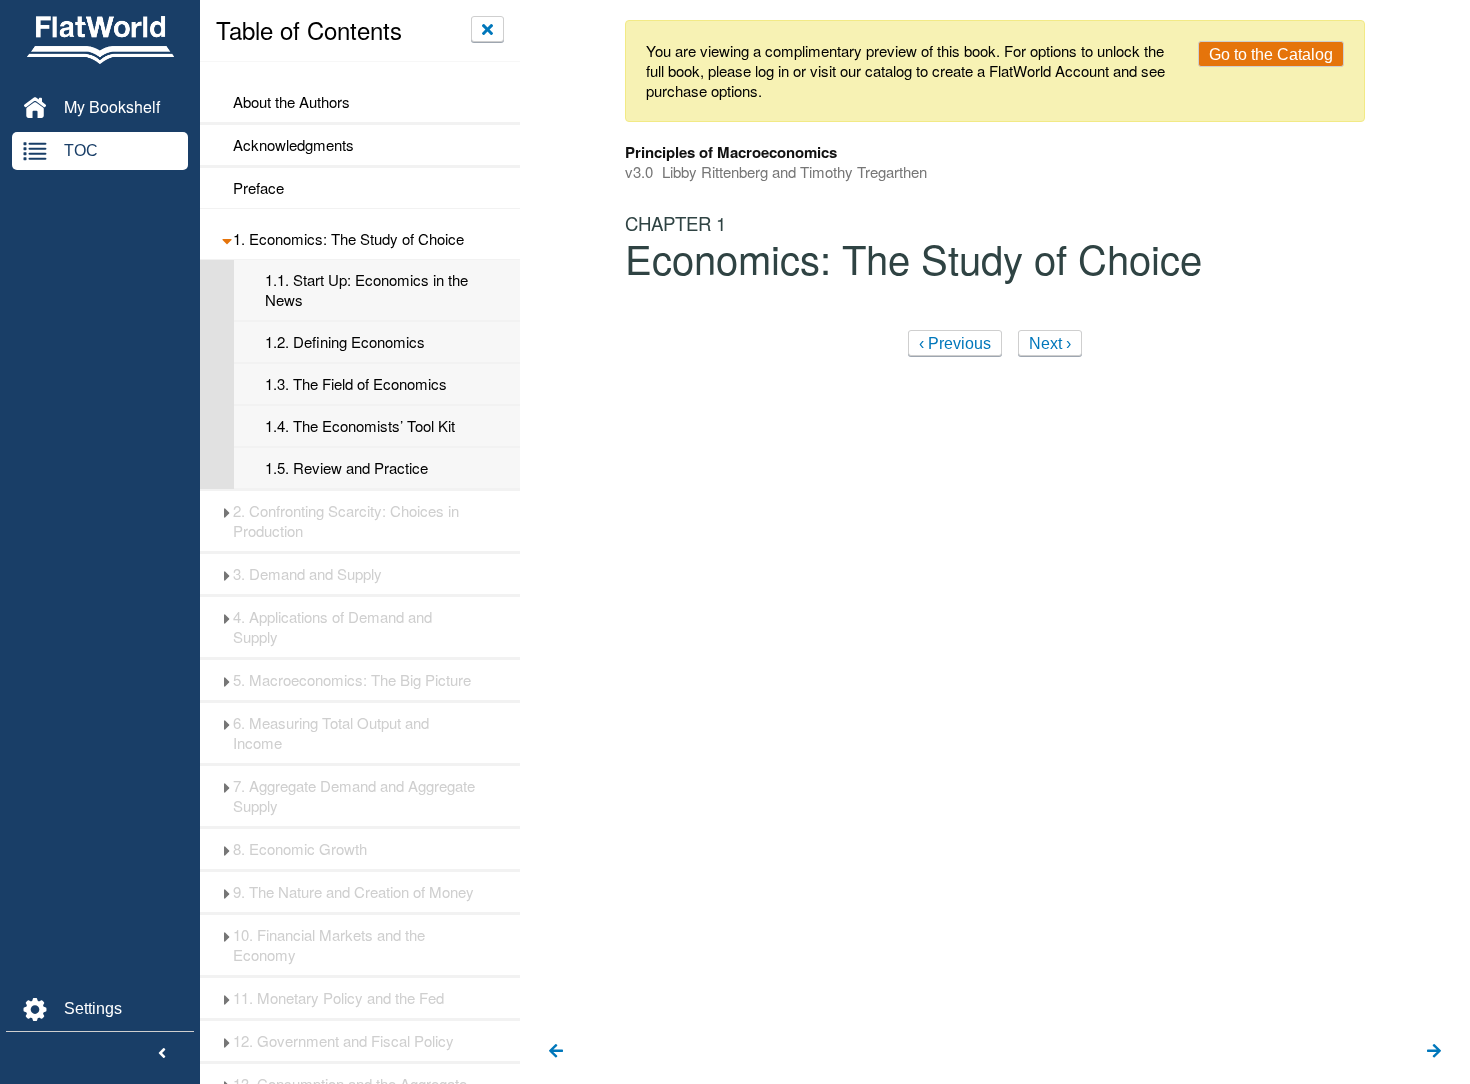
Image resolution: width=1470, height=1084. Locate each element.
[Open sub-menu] (226, 239)
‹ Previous (955, 343)
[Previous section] (556, 1052)
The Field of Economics (356, 384)
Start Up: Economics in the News (366, 290)
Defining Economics (345, 342)
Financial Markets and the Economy (329, 945)
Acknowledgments (293, 145)
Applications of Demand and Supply (332, 627)
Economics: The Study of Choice (348, 239)
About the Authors (291, 102)
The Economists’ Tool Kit (360, 426)
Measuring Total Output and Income (331, 733)
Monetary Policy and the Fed (338, 998)
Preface (258, 188)
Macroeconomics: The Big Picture (352, 680)
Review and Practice (346, 468)
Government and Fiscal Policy (343, 1041)
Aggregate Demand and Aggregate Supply (354, 796)
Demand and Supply (307, 574)
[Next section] (1434, 1052)
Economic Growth (300, 849)
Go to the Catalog (1271, 54)
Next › (1050, 343)
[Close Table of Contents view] (487, 29)
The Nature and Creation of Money (353, 892)
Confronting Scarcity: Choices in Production (346, 521)
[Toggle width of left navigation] (162, 1054)
